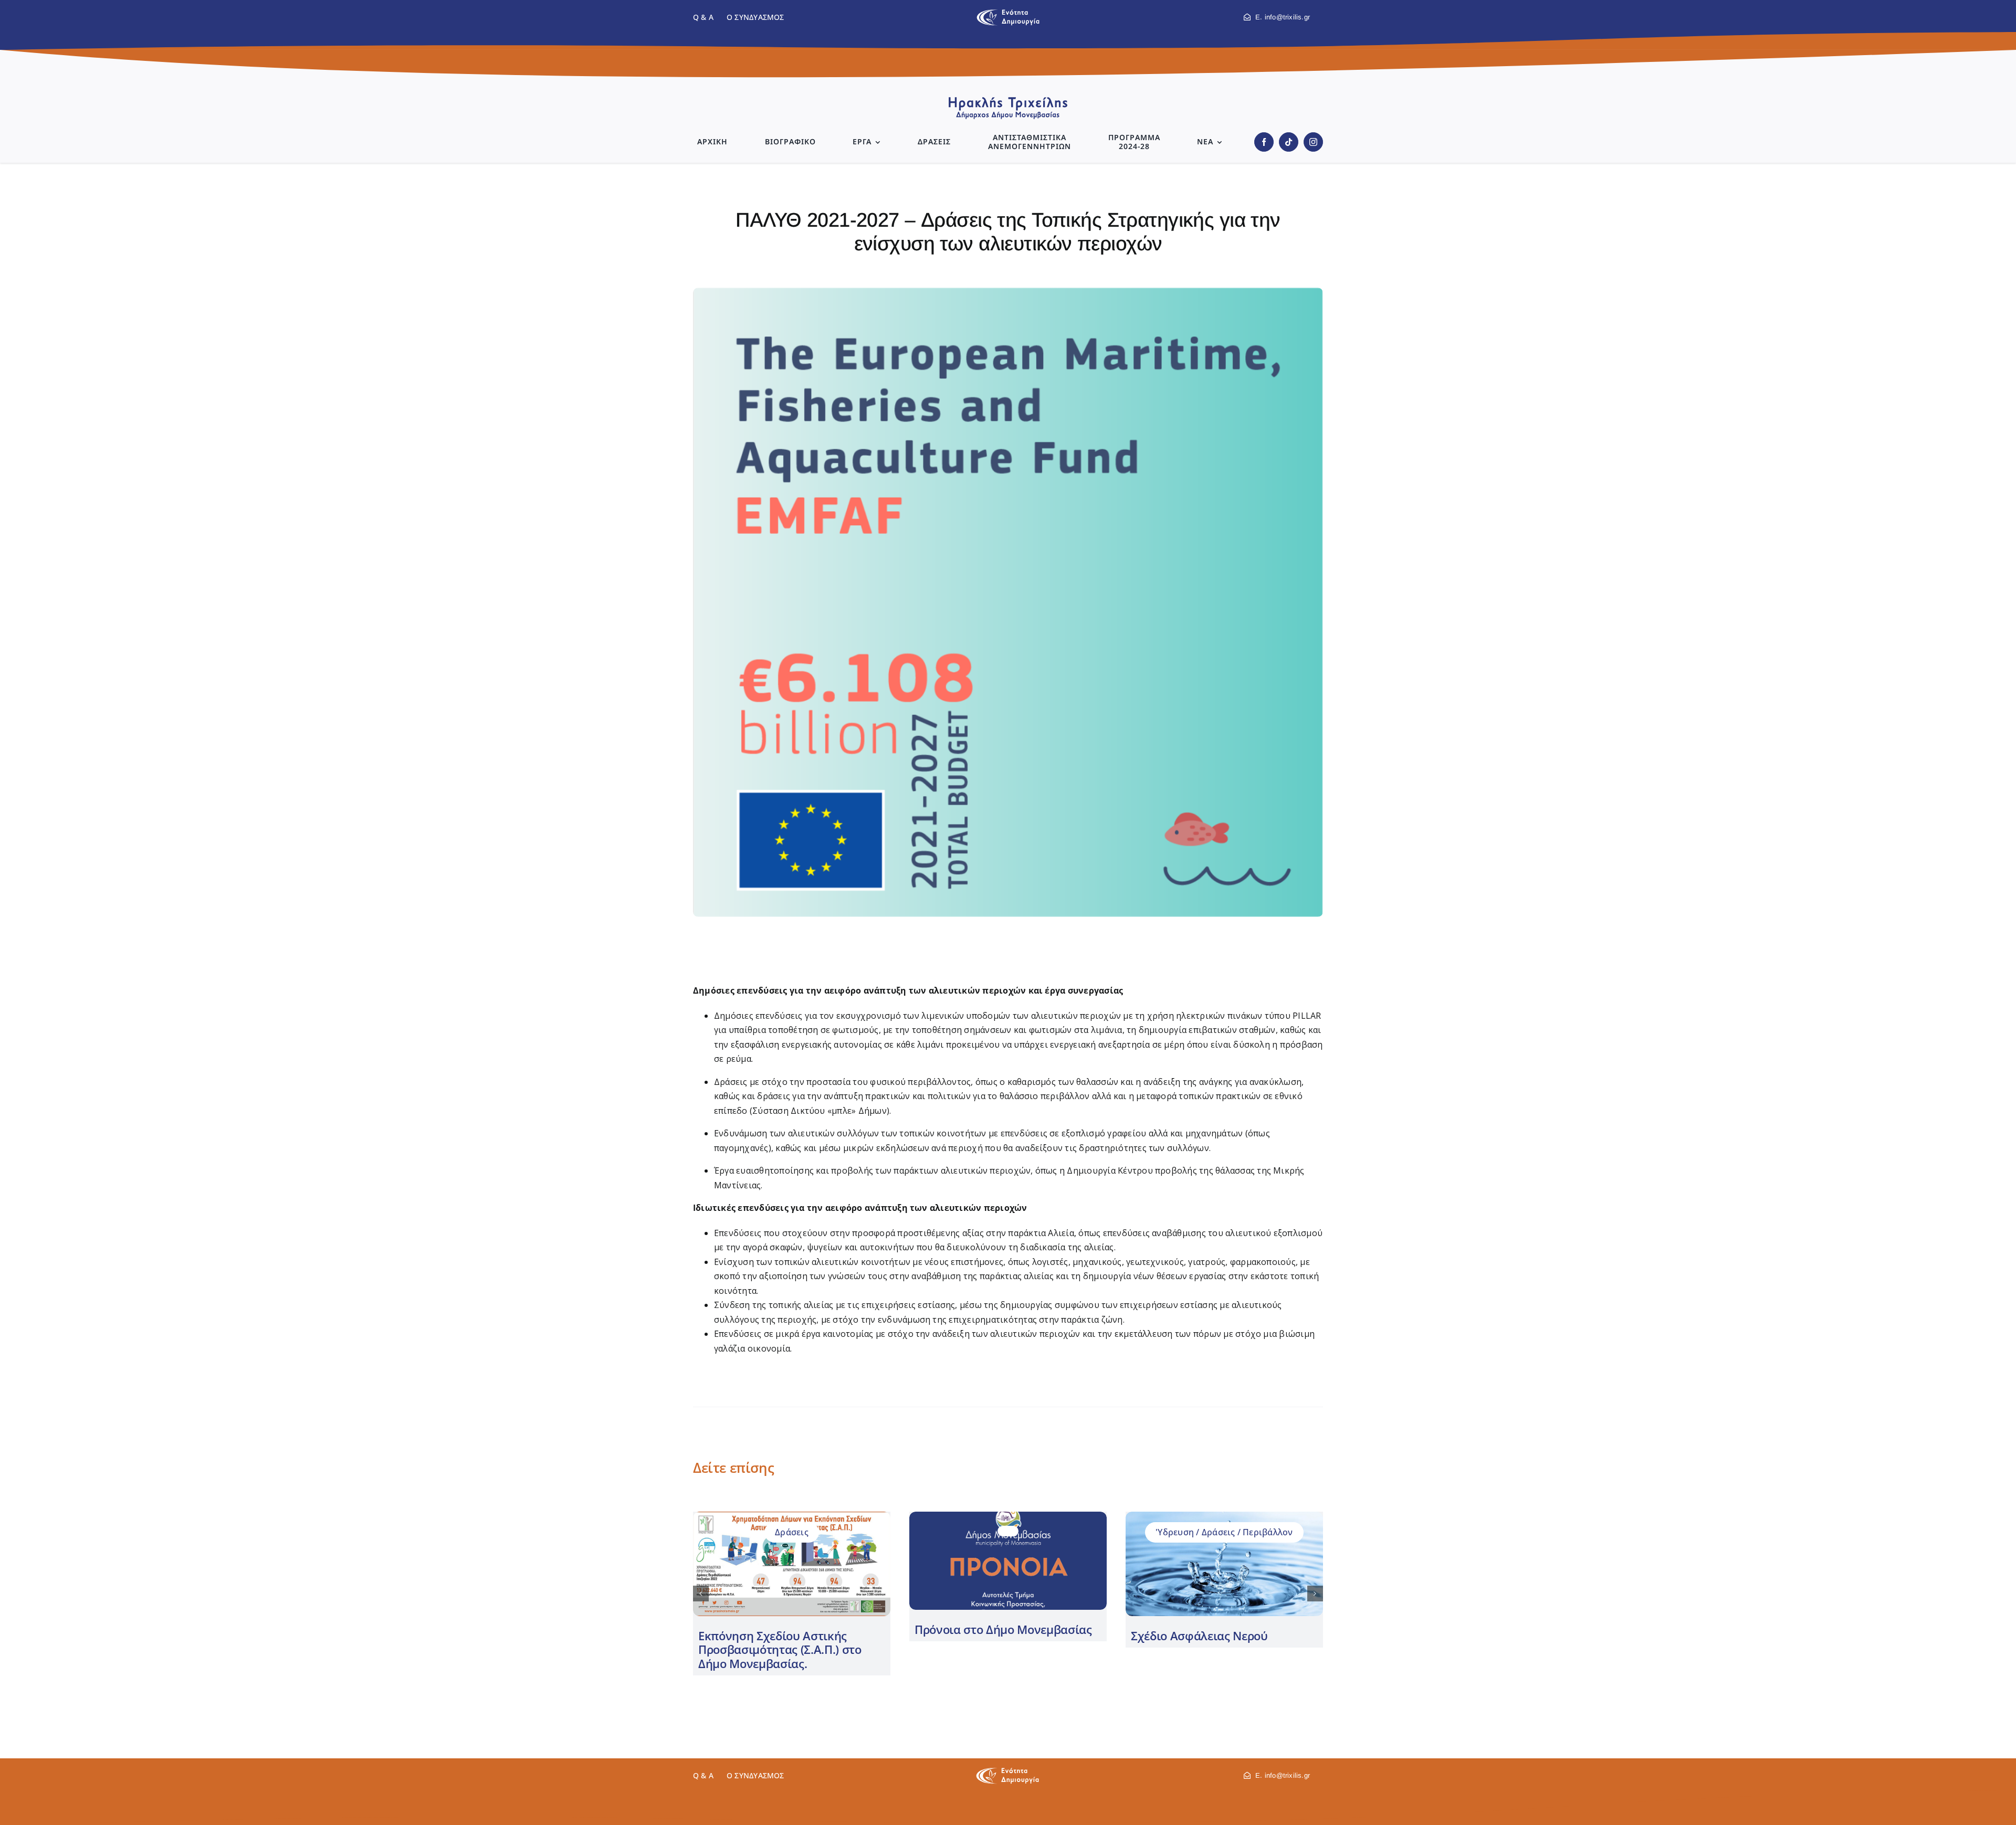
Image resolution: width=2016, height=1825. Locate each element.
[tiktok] (1289, 142)
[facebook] (1264, 142)
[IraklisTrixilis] (1008, 100)
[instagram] (1313, 142)
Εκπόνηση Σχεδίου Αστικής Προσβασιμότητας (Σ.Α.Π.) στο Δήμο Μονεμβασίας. (780, 1649)
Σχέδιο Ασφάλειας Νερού (1199, 1636)
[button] (701, 1594)
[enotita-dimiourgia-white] (1007, 1771)
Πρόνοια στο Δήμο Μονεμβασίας (1003, 1629)
